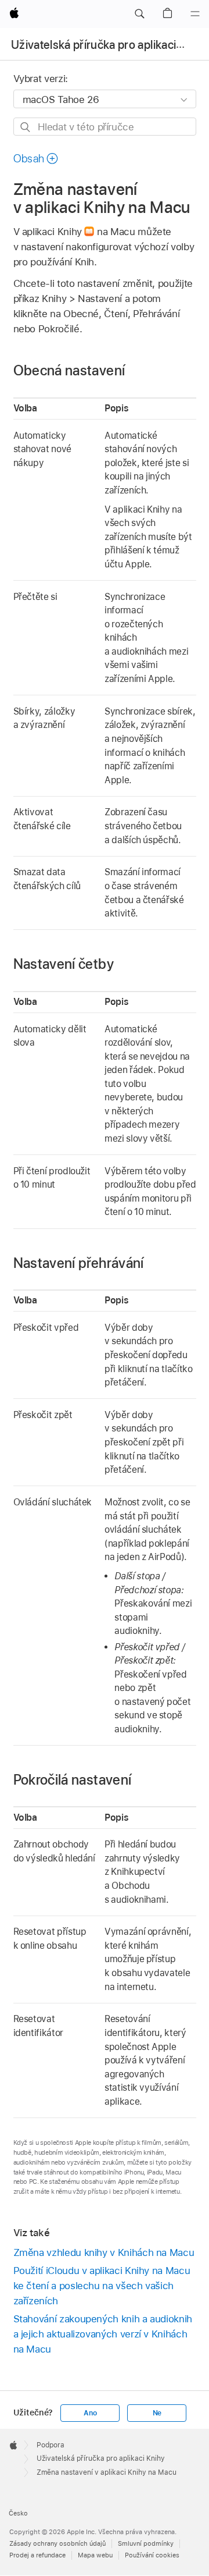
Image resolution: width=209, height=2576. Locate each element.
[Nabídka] (195, 14)
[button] (139, 14)
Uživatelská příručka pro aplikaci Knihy (109, 45)
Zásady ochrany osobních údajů (57, 2543)
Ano (90, 2413)
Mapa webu (95, 2555)
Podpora (51, 2445)
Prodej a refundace (37, 2555)
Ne (157, 2413)
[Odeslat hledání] (26, 127)
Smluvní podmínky (146, 2543)
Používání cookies (152, 2555)
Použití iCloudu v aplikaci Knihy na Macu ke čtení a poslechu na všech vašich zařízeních (102, 2286)
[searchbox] (105, 127)
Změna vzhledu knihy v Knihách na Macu (104, 2252)
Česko (18, 2513)
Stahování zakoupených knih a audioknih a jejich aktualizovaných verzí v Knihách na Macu (103, 2334)
